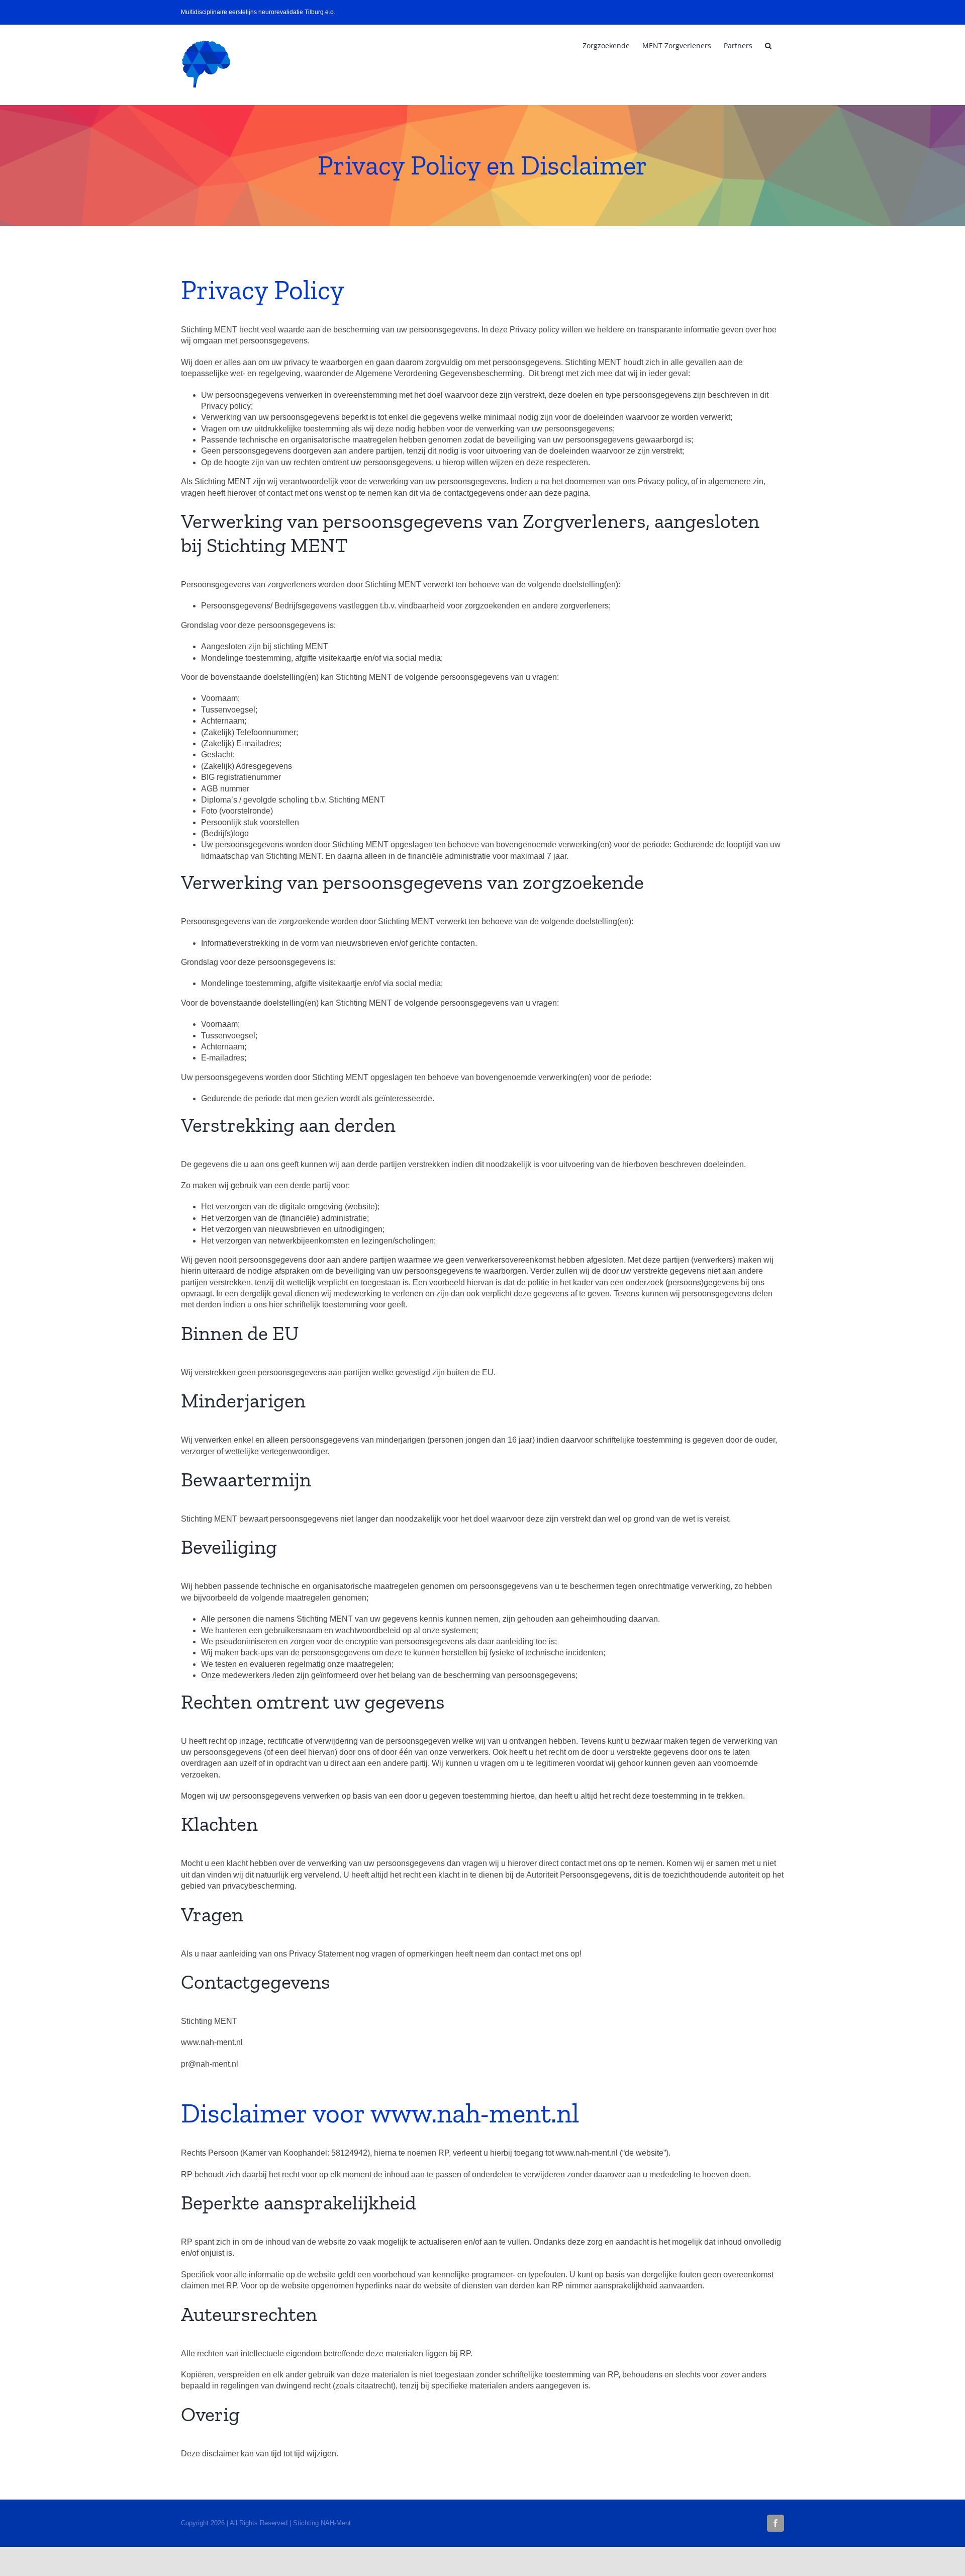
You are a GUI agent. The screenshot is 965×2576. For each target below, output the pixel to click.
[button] (768, 46)
